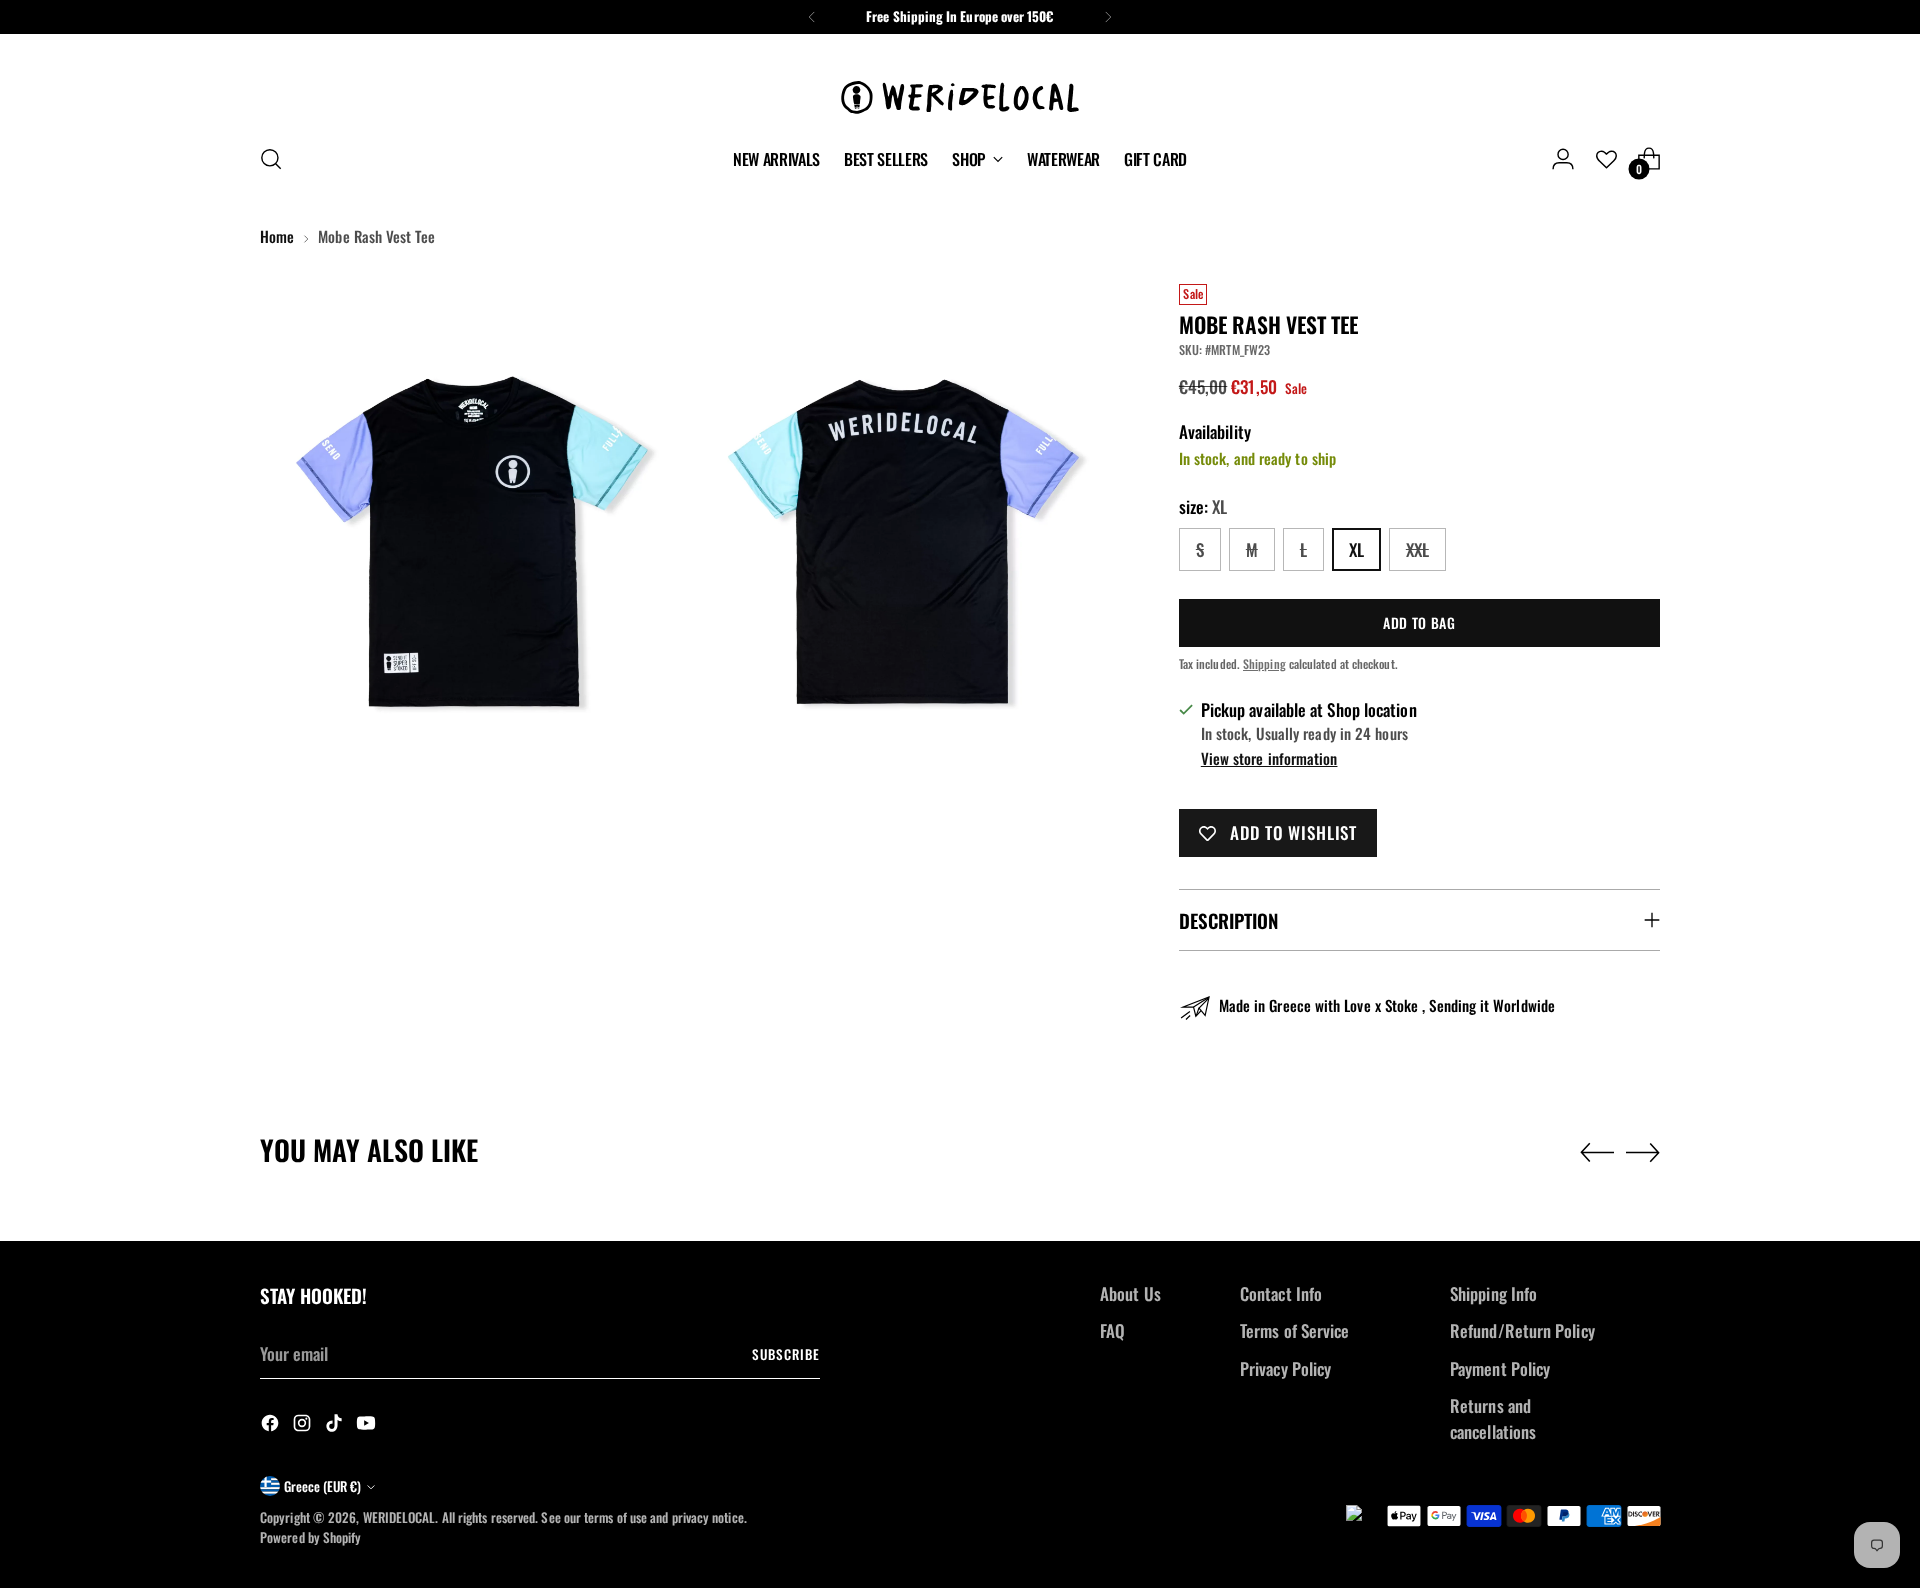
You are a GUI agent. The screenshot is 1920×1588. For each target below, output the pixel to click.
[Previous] (812, 17)
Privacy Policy (1285, 1368)
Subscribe (786, 1354)
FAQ (1112, 1330)
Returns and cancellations (1493, 1418)
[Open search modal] (271, 159)
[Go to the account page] (1563, 159)
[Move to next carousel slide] (1643, 1152)
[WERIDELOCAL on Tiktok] (336, 1426)
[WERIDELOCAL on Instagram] (304, 1426)
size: (1203, 506)
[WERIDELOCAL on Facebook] (272, 1426)
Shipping (1264, 663)
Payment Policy (1500, 1368)
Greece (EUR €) (322, 1486)
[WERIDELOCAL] (960, 85)
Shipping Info (1493, 1293)
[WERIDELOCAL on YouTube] (368, 1426)
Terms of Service (1294, 1330)
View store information (1269, 758)
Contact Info (1281, 1293)
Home (277, 236)
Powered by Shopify (311, 1537)
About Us (1130, 1293)
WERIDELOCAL (399, 1517)
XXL (1417, 549)
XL (1356, 549)
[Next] (1108, 17)
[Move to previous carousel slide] (1597, 1153)
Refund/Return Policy (1522, 1330)
